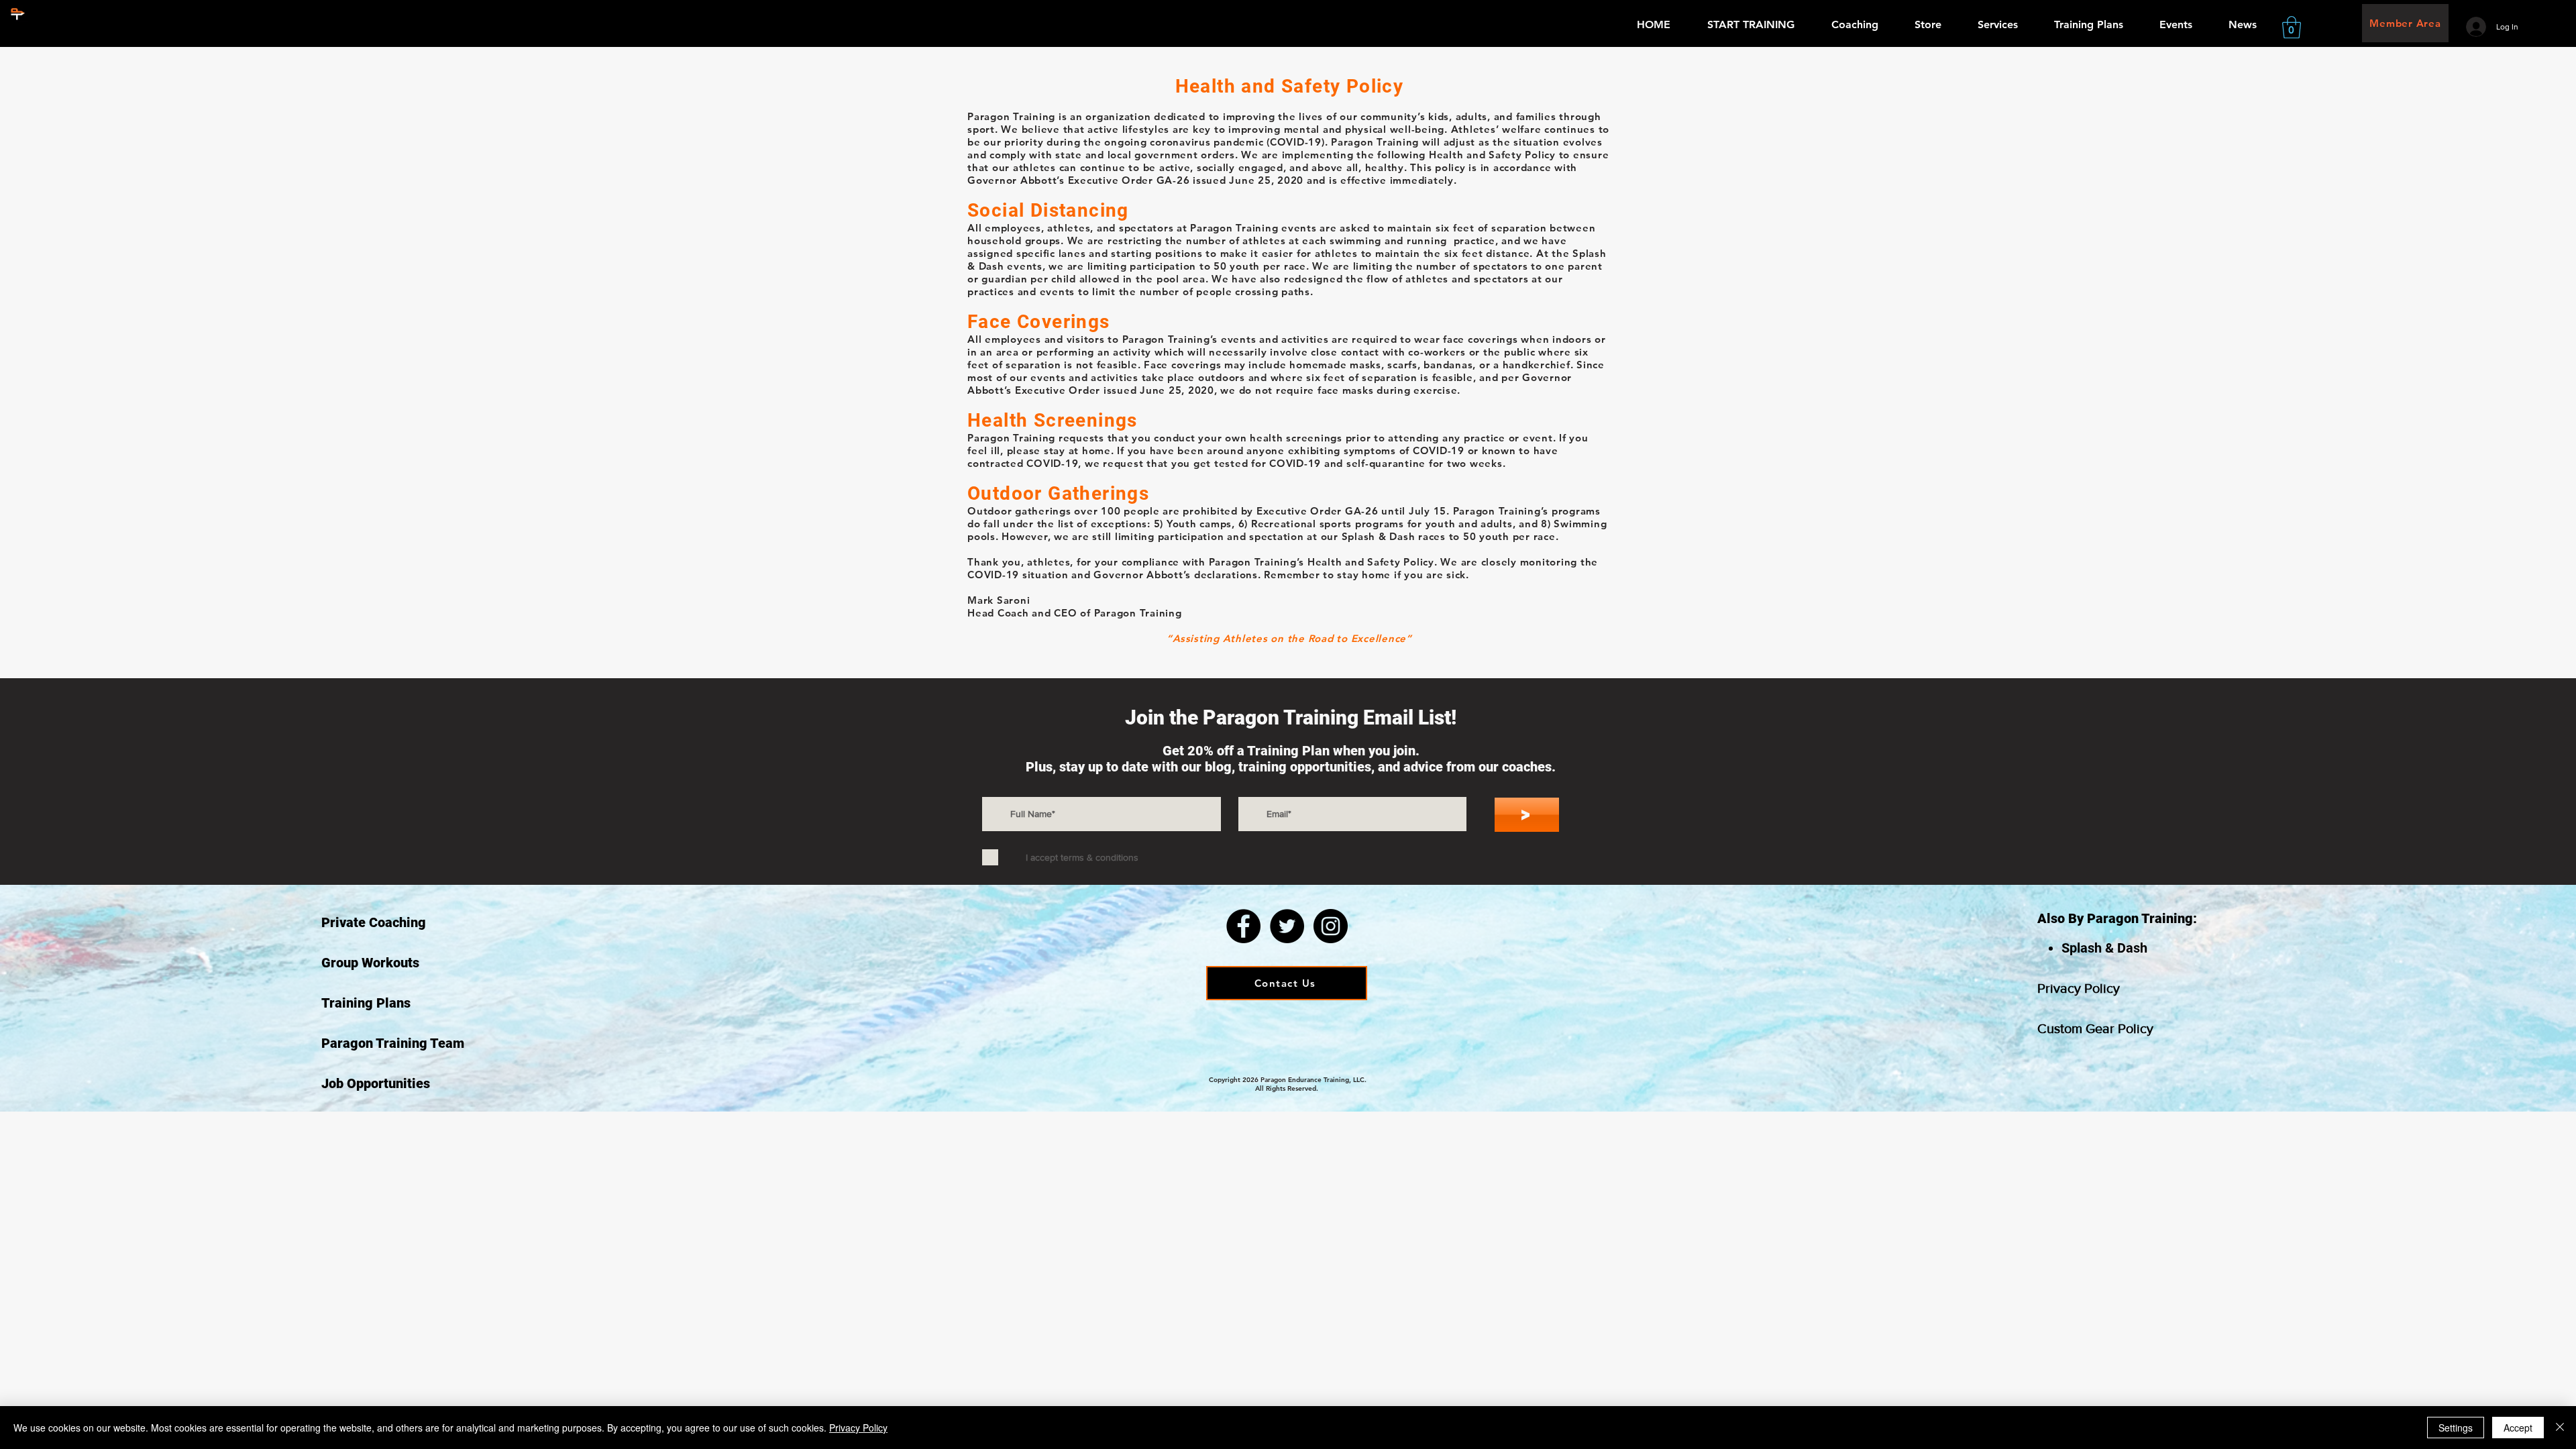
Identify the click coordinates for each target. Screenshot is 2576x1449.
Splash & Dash (2104, 948)
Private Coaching (374, 922)
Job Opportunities (376, 1083)
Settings (2456, 1428)
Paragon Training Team (393, 1043)
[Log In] (2476, 27)
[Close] (2560, 1428)
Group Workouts (370, 963)
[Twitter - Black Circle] (1287, 926)
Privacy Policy (2079, 988)
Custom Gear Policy (2095, 1028)
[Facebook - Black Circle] (1243, 926)
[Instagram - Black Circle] (1331, 926)
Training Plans (366, 1003)
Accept (2518, 1428)
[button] (2292, 27)
